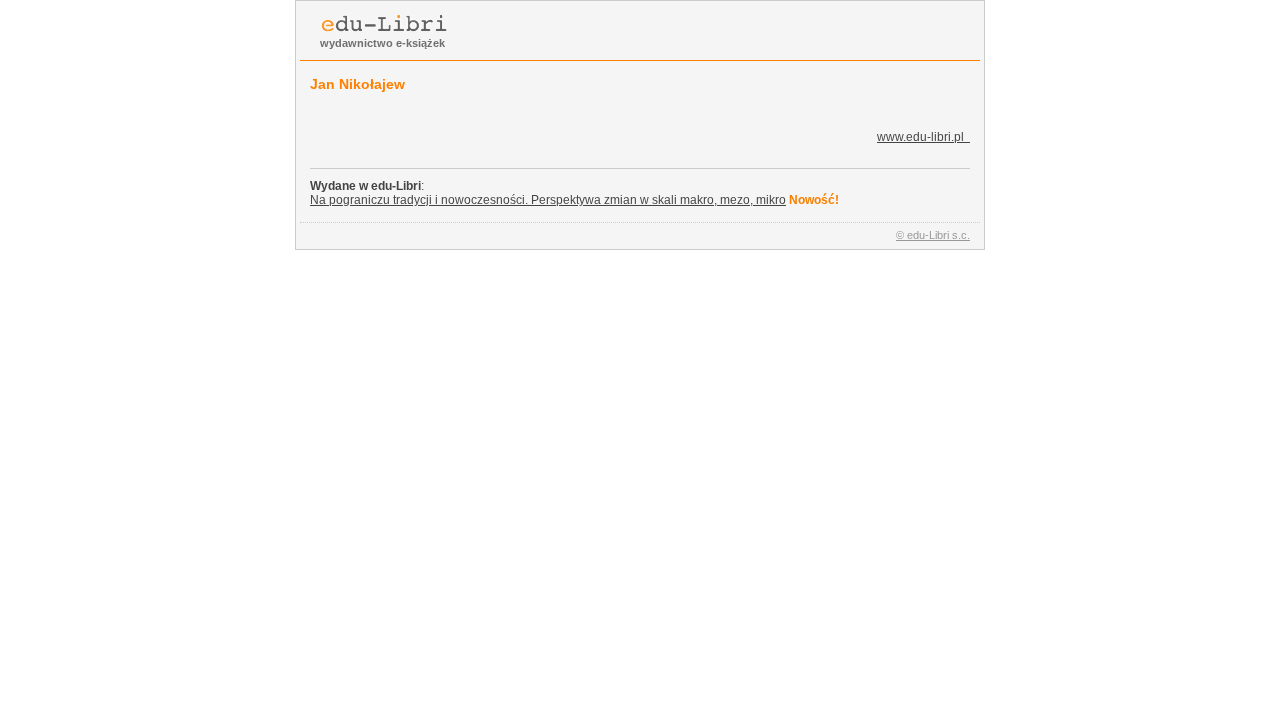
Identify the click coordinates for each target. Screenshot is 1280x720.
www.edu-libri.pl (923, 137)
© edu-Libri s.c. (933, 235)
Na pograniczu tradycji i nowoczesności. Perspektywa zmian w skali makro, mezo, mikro (548, 200)
